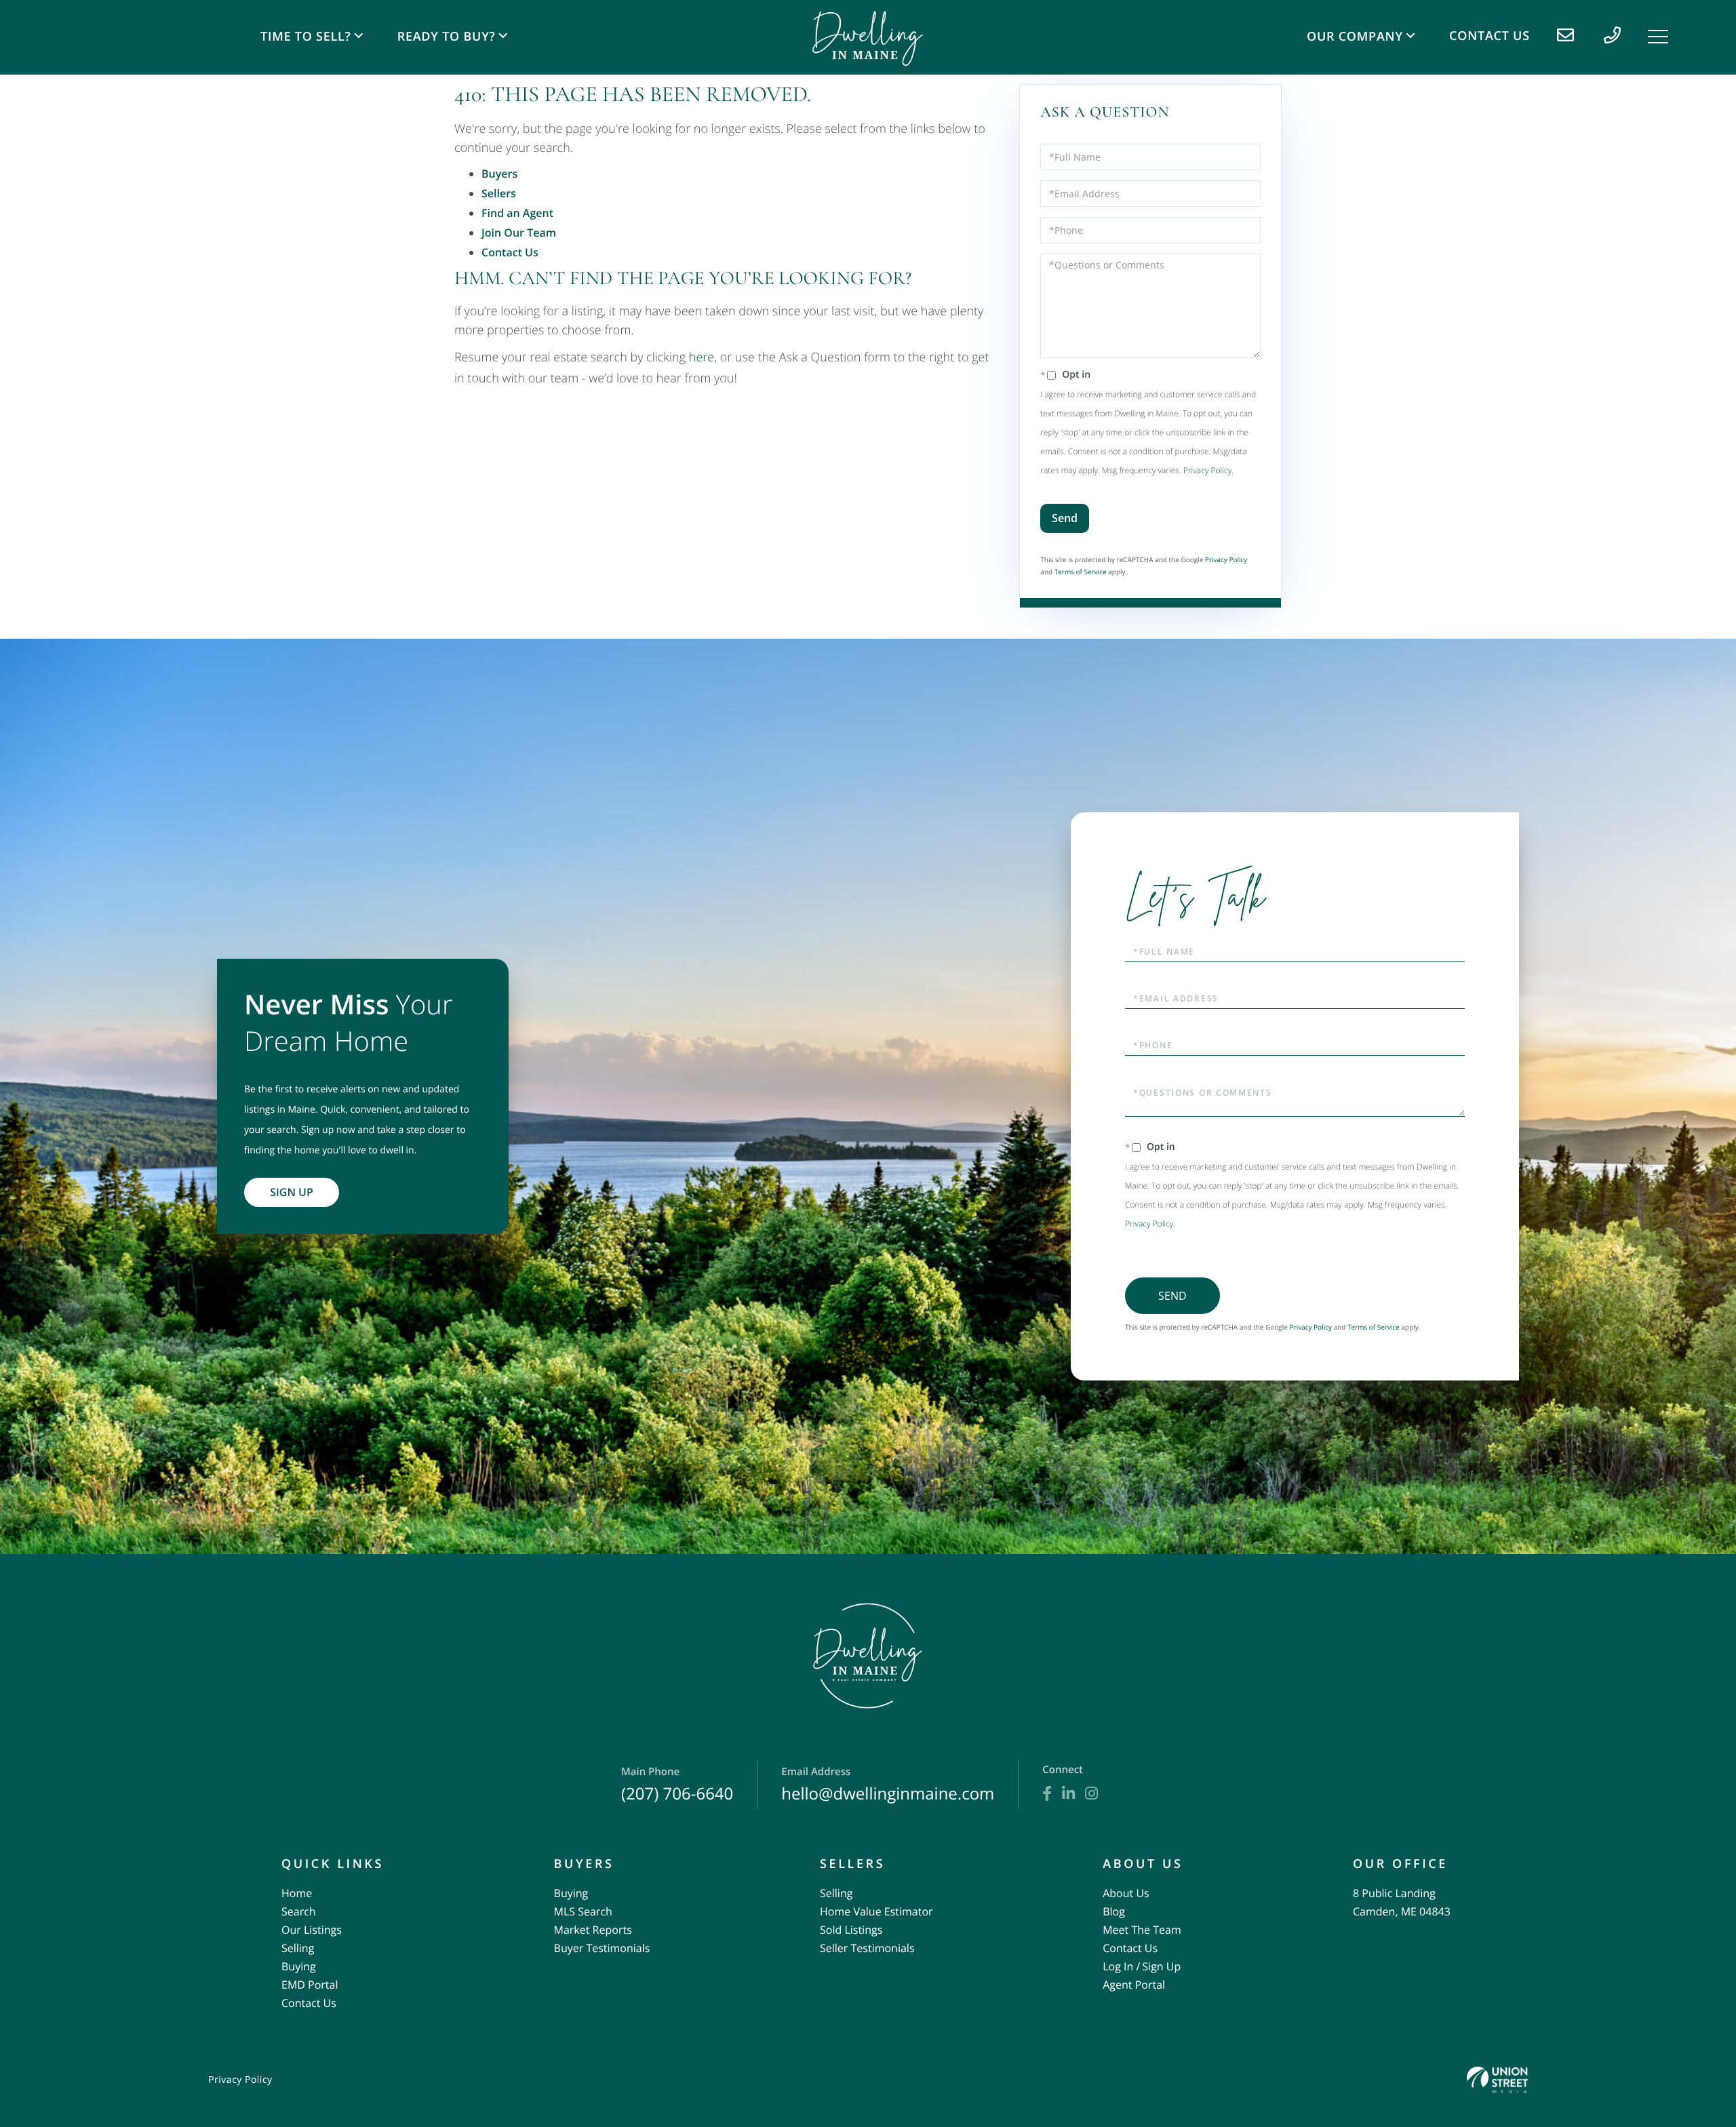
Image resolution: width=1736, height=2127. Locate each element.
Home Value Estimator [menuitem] (876, 1911)
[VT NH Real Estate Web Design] (1497, 2080)
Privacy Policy (1207, 470)
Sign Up (292, 1192)
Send (1065, 518)
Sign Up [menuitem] (1161, 1966)
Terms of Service (1081, 572)
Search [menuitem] (299, 1911)
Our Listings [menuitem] (312, 1930)
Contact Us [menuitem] (1490, 36)
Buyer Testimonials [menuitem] (602, 1948)
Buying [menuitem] (299, 1966)
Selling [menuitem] (298, 1948)
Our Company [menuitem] (1355, 37)
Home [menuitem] (297, 1893)
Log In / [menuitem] (1121, 1966)
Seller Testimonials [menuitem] (867, 1948)
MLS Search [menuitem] (583, 1911)
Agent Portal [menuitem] (1134, 1985)
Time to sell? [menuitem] (305, 37)
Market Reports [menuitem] (593, 1930)
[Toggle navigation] (1658, 37)
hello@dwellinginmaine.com (888, 1785)
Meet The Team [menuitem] (1142, 1930)
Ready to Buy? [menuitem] (447, 37)
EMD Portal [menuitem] (310, 1985)
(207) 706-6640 (677, 1785)
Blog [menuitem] (1114, 1911)
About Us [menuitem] (1126, 1893)
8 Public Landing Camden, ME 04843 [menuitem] (1402, 1902)
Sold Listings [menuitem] (851, 1930)
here (702, 357)
